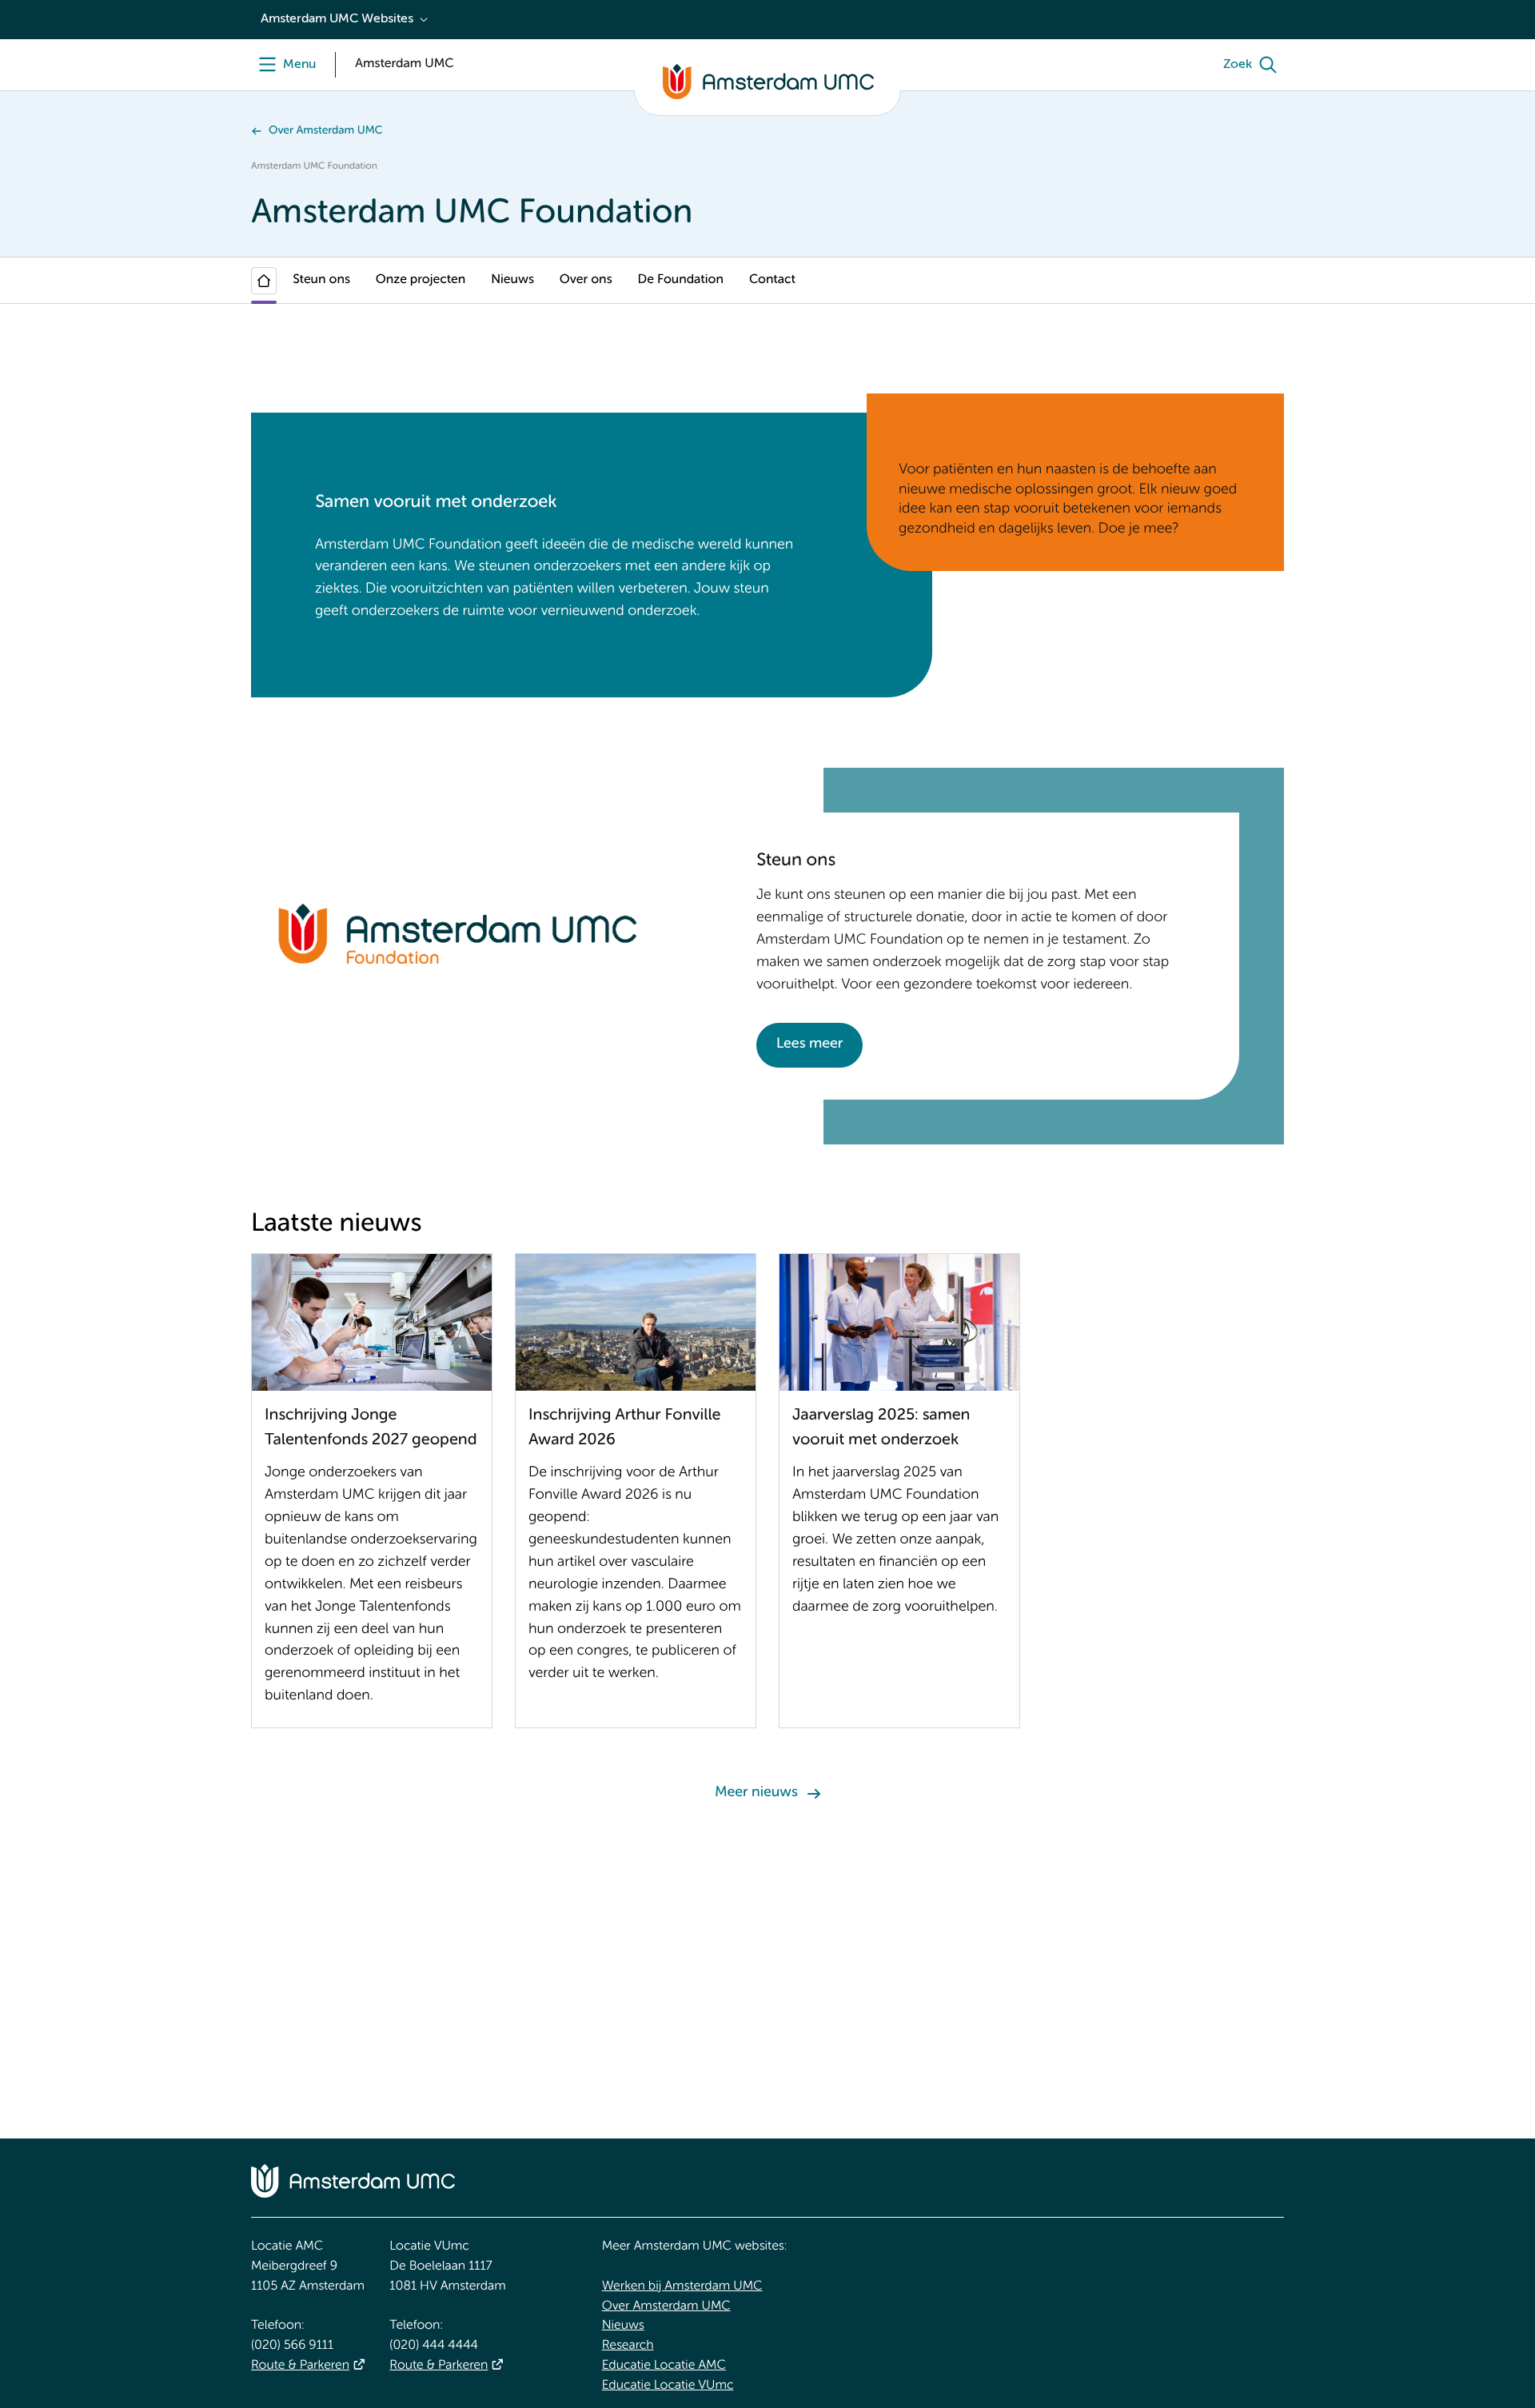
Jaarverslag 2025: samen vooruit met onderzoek (881, 1428)
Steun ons (321, 280)
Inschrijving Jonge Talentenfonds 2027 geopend (371, 1428)
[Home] (264, 281)
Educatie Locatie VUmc (668, 2386)
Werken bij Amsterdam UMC (682, 2286)
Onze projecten (421, 280)
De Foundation (681, 280)
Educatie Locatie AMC (664, 2366)
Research (628, 2346)
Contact (772, 280)
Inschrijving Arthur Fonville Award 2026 (625, 1428)
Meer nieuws (756, 1793)
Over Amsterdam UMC (326, 131)
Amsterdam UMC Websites (337, 19)
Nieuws (512, 280)
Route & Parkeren (300, 2366)
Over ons (586, 280)
